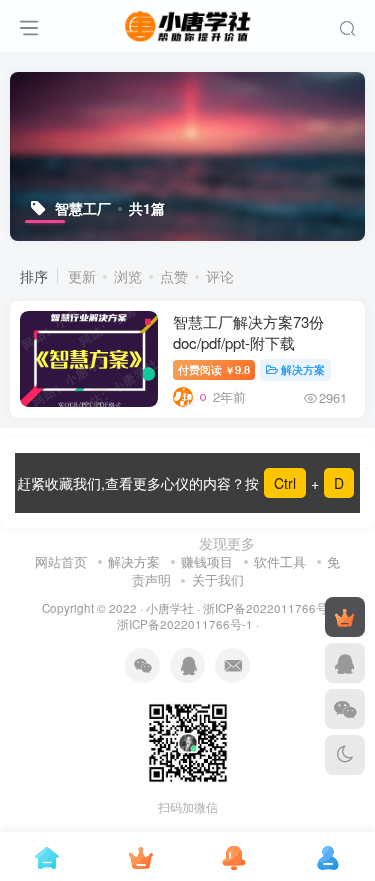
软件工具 (280, 561)
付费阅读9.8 (214, 369)
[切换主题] (345, 755)
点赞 (174, 276)
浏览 (128, 276)
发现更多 (225, 543)
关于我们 (218, 579)
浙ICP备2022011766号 (265, 608)
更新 (82, 276)
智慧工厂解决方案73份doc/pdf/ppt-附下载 (248, 332)
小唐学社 (170, 608)
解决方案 (303, 369)
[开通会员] (345, 617)
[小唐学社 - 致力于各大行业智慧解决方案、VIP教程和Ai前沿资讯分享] (187, 23)
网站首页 (61, 561)
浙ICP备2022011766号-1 (185, 624)
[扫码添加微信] (345, 709)
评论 (220, 276)
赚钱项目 (207, 561)
